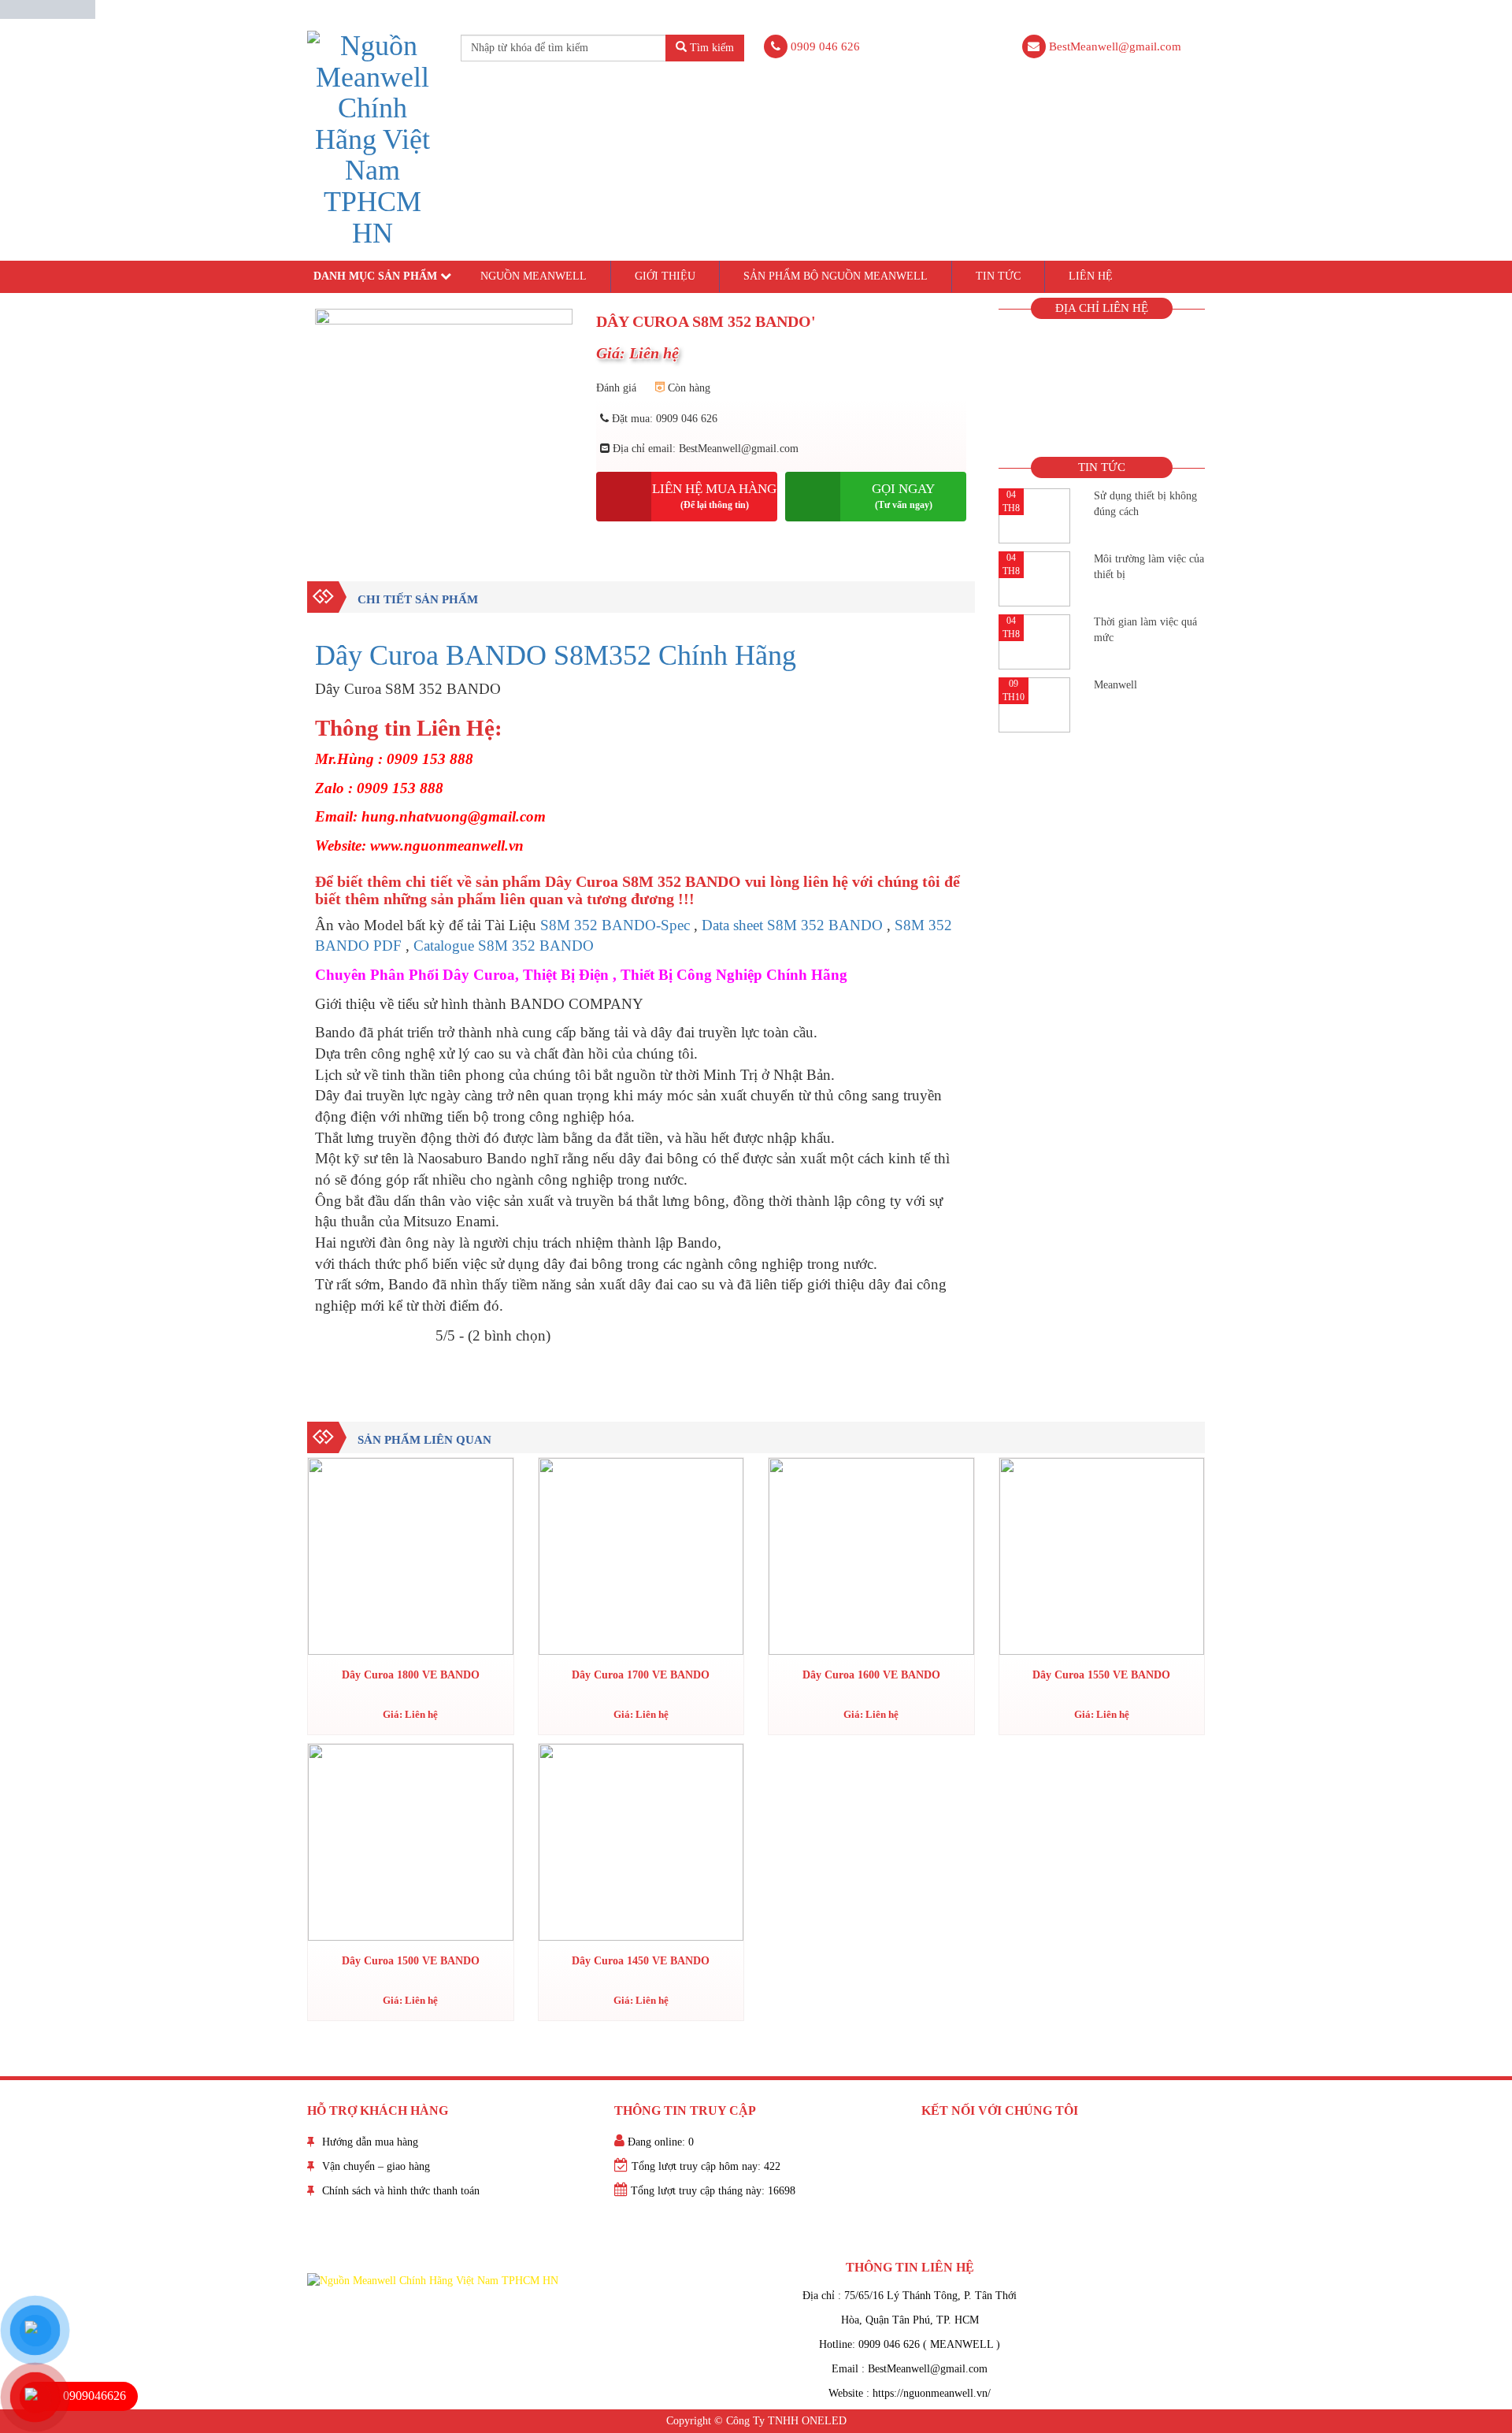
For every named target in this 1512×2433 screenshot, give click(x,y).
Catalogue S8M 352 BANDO (504, 946)
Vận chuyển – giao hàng (376, 2166)
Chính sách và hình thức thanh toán (401, 2191)
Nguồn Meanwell (534, 276)
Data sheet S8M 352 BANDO (792, 925)
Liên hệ (1091, 276)
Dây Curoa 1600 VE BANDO (871, 1675)
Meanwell (1115, 685)
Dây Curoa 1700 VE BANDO (641, 1675)
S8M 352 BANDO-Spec (615, 925)
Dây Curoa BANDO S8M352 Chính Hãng (556, 655)
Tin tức (998, 276)
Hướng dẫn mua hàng (370, 2142)
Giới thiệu (665, 276)
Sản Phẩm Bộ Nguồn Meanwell (836, 276)
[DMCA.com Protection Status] (48, 8)
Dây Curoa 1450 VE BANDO (641, 1961)
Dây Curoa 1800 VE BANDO (411, 1675)
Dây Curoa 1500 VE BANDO (411, 1961)
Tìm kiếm (710, 48)
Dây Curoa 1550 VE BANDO (1101, 1675)
